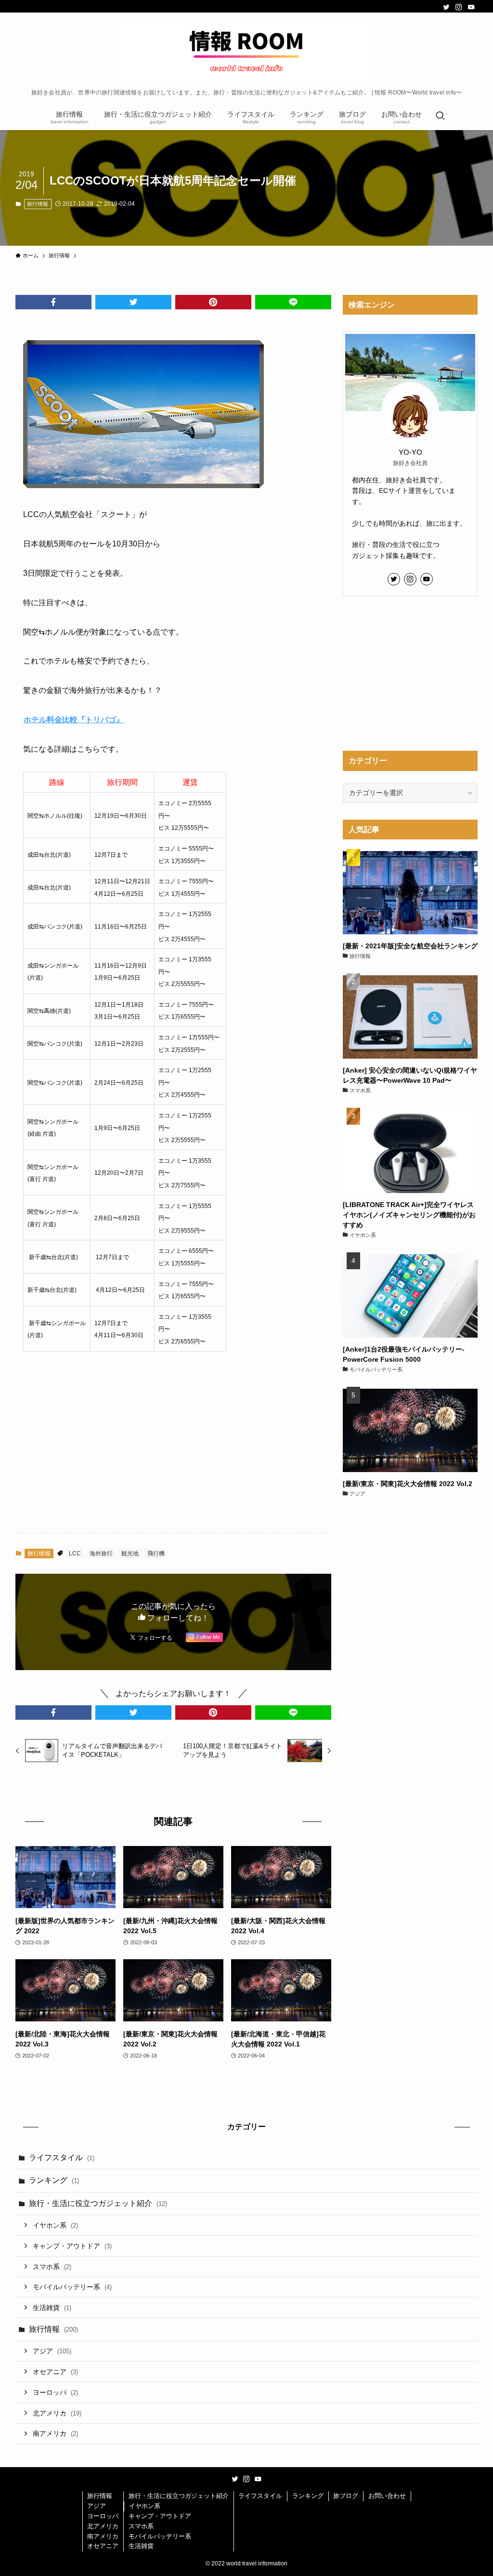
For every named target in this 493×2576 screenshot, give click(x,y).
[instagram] (459, 7)
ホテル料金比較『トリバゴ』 (74, 720)
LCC (75, 1554)
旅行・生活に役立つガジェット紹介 (98, 2203)
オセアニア (55, 2372)
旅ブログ (346, 2496)
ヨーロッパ (55, 2392)
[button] (53, 302)
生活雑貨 (52, 2308)
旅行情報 (38, 204)
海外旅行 (101, 1554)
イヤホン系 (55, 2225)
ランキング (54, 2180)
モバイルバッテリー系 (72, 2287)
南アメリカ (55, 2433)
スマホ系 (52, 2267)
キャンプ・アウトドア (72, 2246)
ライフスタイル (62, 2158)
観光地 (130, 1554)
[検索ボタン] (440, 117)
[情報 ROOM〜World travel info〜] (246, 53)
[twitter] (446, 7)
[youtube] (471, 7)
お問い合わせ (387, 2496)
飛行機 (156, 1554)
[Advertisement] (173, 1450)
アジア (52, 2351)
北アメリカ (57, 2413)
